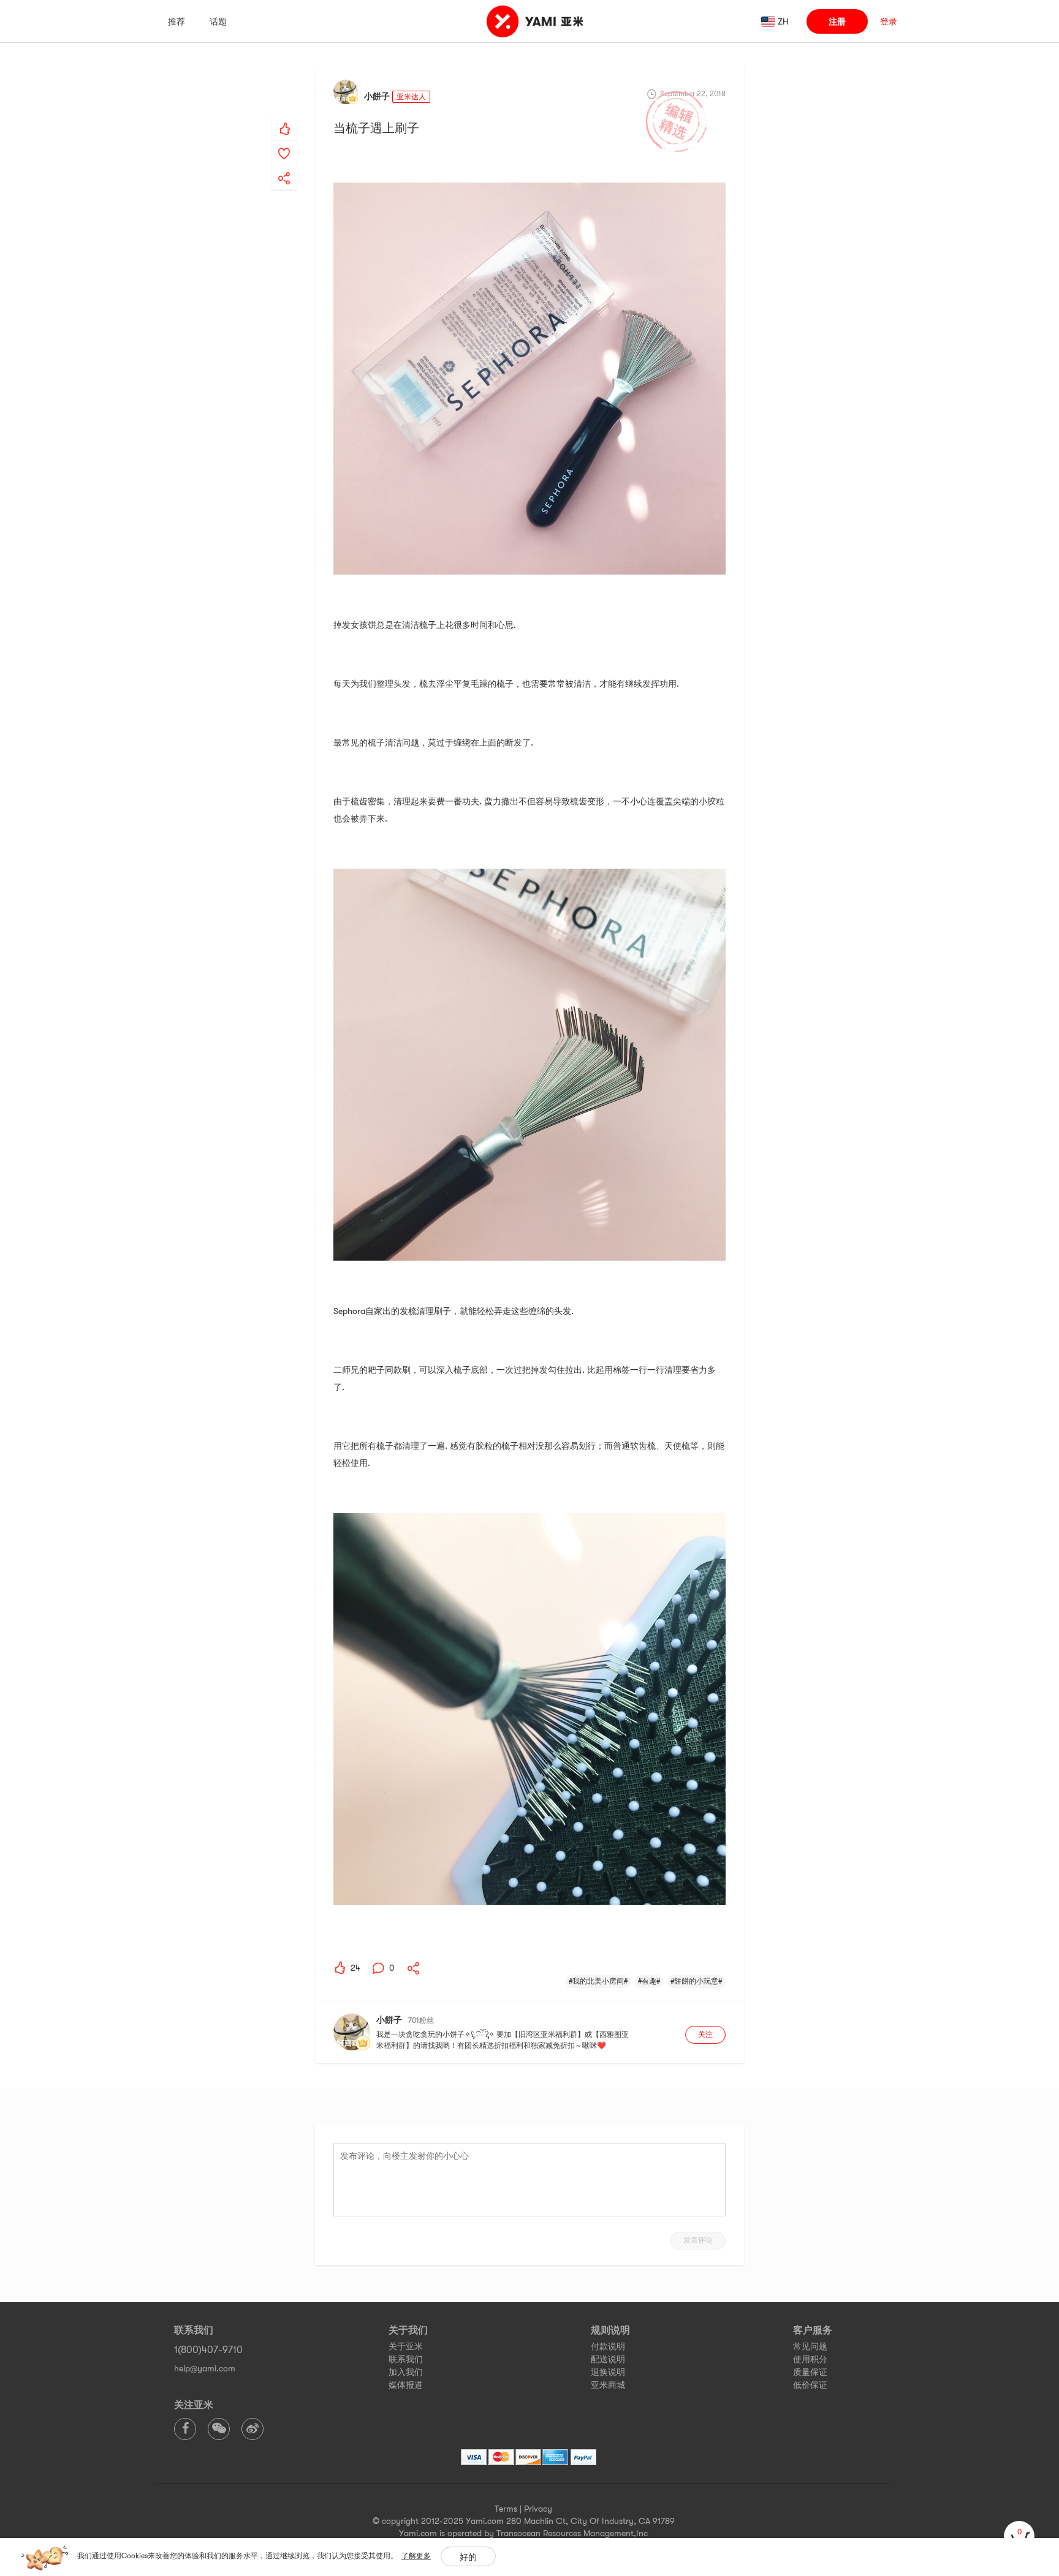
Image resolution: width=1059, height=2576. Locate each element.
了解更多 (416, 2556)
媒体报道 (406, 2385)
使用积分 (810, 2359)
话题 (218, 21)
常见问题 (810, 2346)
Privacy (538, 2509)
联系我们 (406, 2359)
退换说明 (608, 2372)
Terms (506, 2509)
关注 (705, 2034)
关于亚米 (406, 2346)
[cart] (1019, 2536)
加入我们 (406, 2372)
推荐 (176, 21)
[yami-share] (284, 166)
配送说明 (608, 2359)
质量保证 (810, 2372)
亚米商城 (608, 2385)
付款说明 (608, 2346)
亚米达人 (411, 97)
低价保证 (810, 2385)
